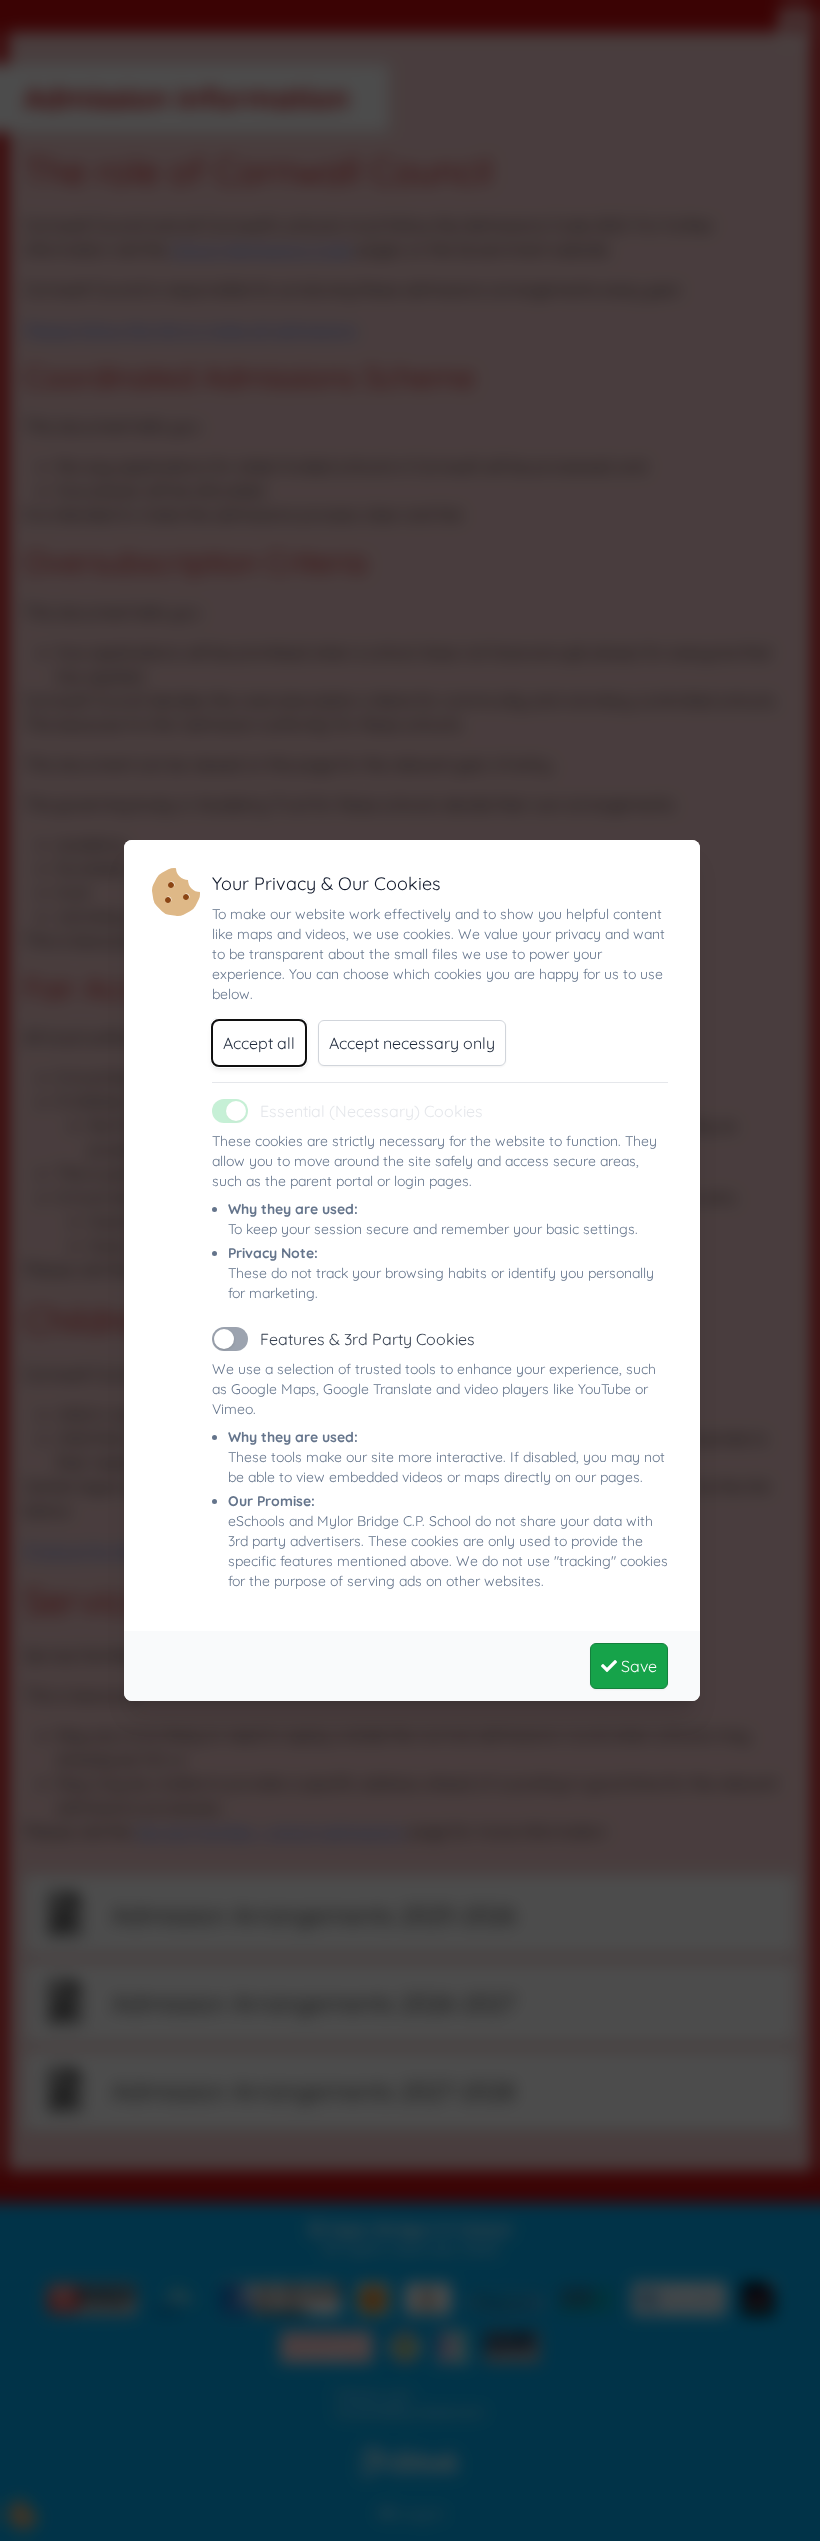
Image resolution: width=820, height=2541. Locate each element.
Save (637, 1666)
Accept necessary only (412, 1043)
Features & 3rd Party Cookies (367, 1339)
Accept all (259, 1043)
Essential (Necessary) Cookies (371, 1111)
